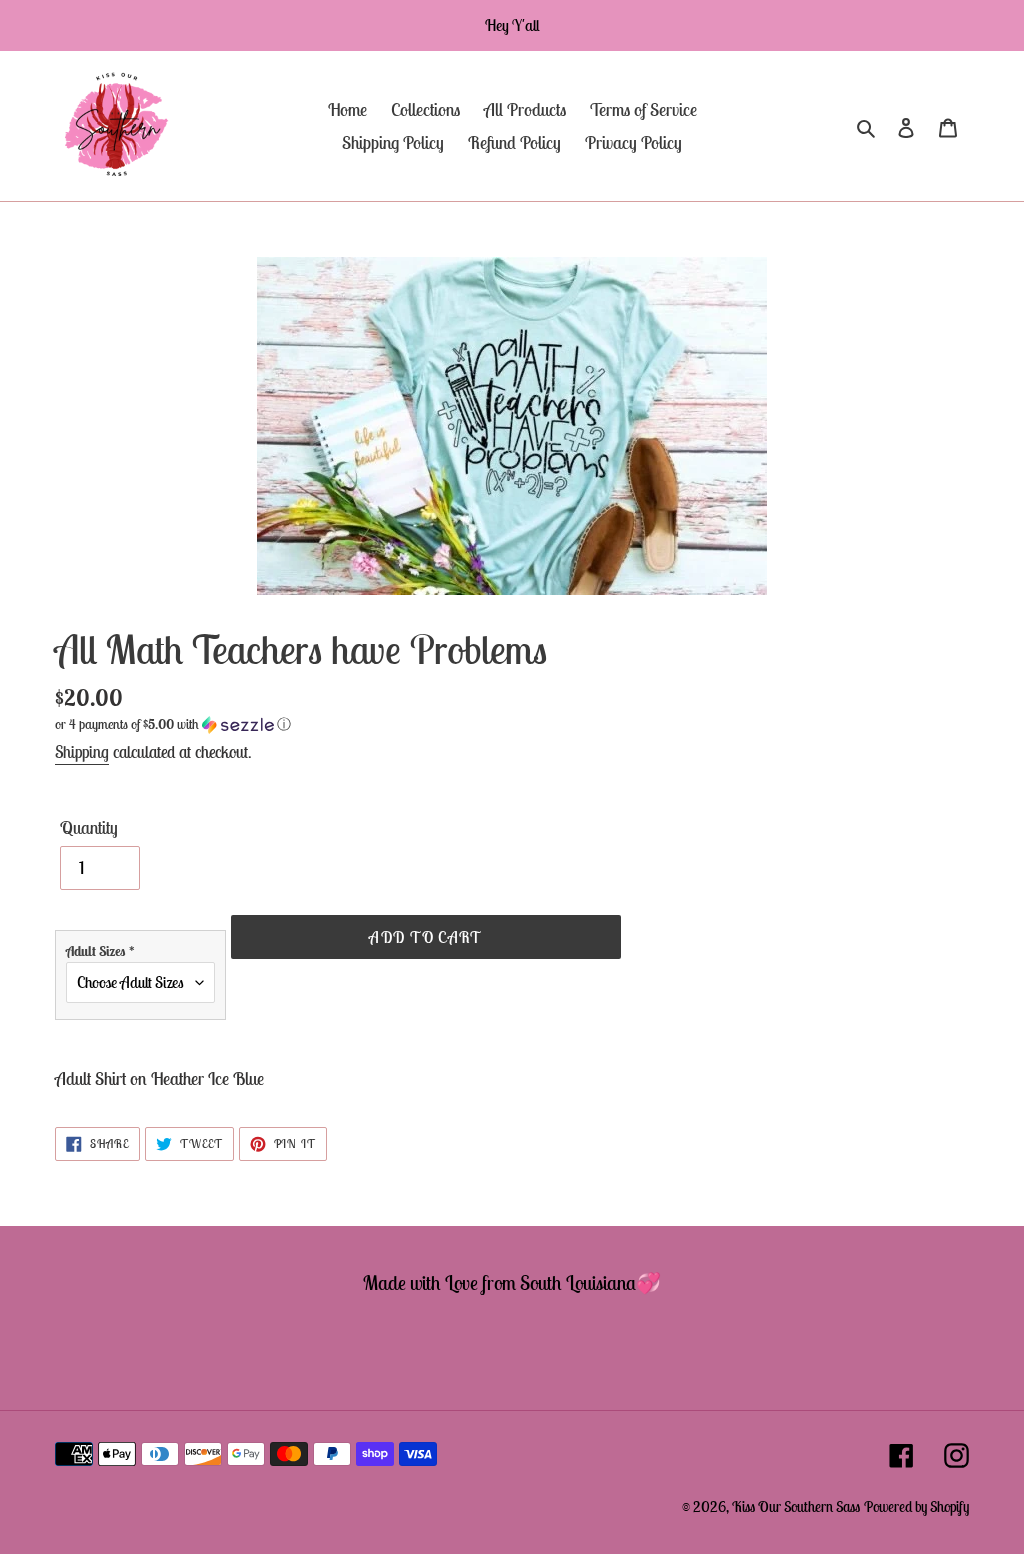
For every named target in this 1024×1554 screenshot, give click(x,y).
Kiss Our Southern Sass (796, 1506)
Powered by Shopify (916, 1506)
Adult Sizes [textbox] (100, 951)
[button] (173, 724)
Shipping (82, 752)
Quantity (89, 827)
